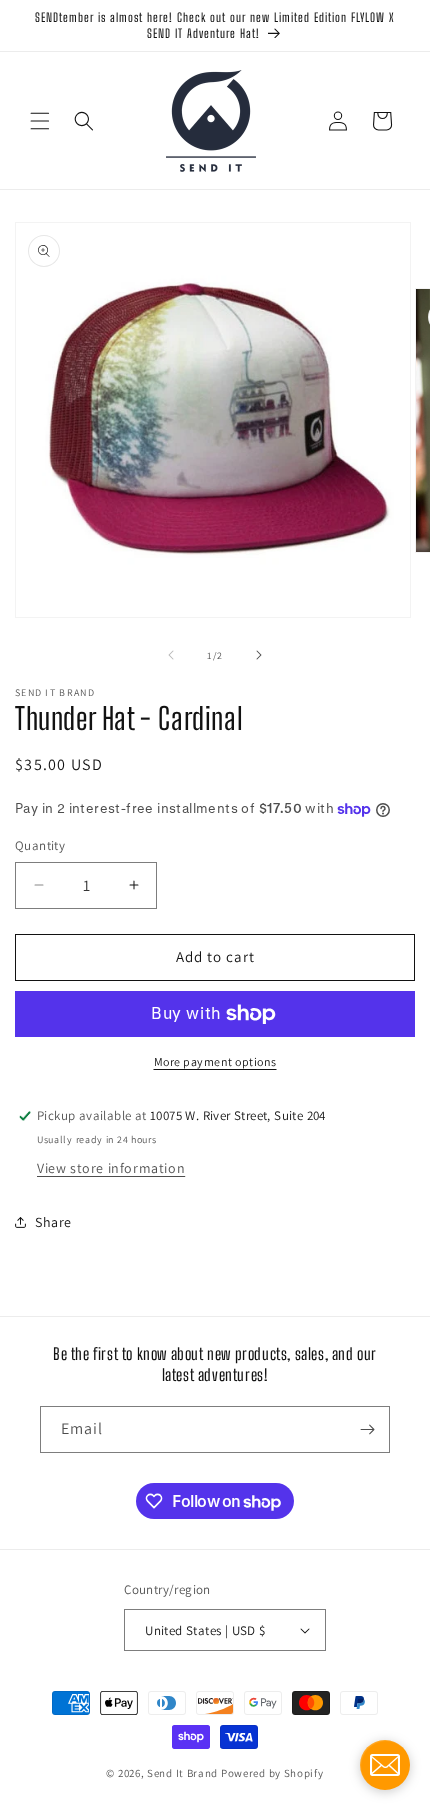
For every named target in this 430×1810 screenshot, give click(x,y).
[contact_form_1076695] (385, 1765)
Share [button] (53, 1222)
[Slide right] (259, 655)
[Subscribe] (367, 1429)
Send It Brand (182, 1773)
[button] (40, 121)
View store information (111, 1168)
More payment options (215, 1061)
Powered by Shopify (272, 1773)
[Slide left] (171, 655)
